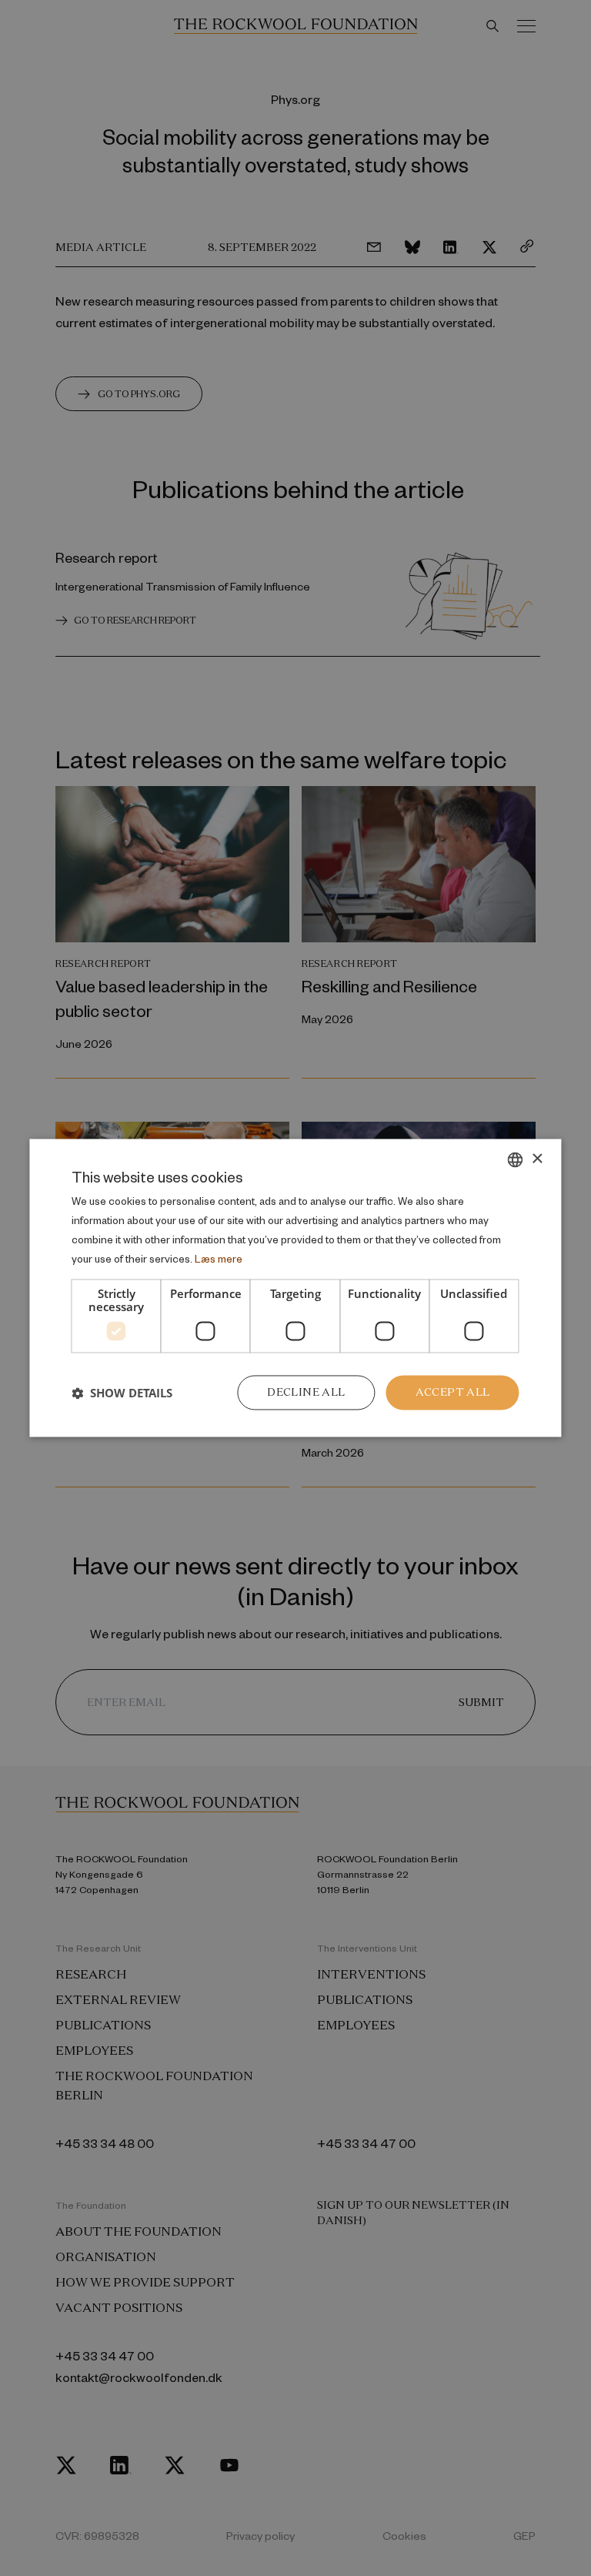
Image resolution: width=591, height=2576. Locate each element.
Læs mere (219, 1258)
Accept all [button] (453, 1393)
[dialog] (295, 1288)
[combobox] (516, 1159)
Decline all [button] (306, 1393)
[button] (122, 1393)
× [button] (537, 1159)
